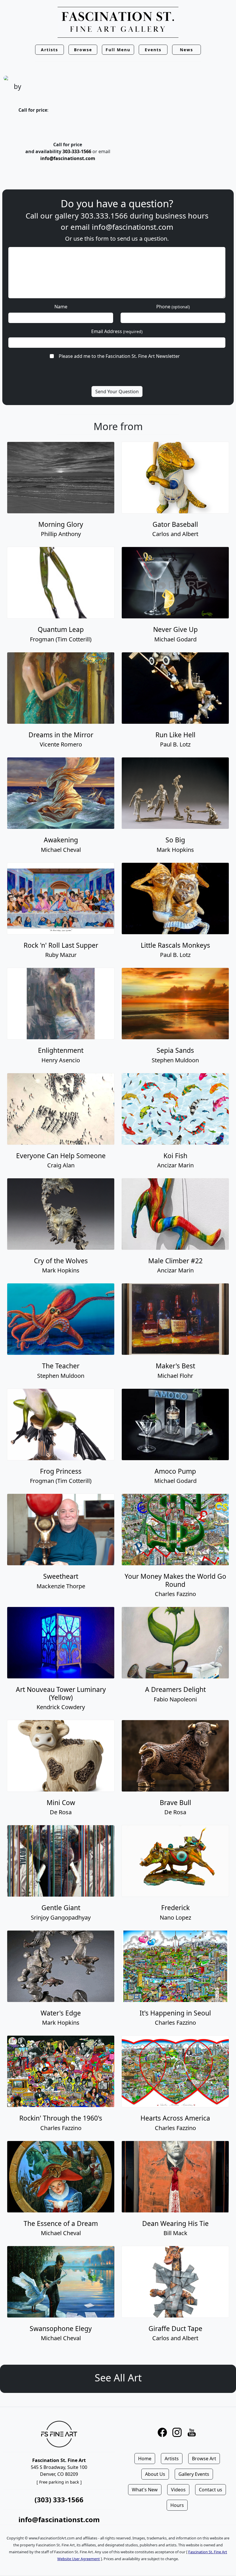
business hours (182, 216)
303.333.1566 (104, 216)
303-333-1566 (77, 151)
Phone (173, 307)
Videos (178, 2490)
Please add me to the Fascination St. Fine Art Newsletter (119, 356)
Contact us (211, 2490)
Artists (172, 2459)
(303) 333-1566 (59, 2500)
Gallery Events (194, 2474)
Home (145, 2459)
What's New (145, 2490)
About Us (155, 2474)
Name (61, 307)
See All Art (118, 2378)
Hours (177, 2505)
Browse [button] (83, 50)
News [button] (186, 50)
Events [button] (153, 50)
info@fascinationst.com (68, 158)
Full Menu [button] (118, 50)
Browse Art (204, 2459)
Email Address (117, 331)
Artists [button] (50, 50)
